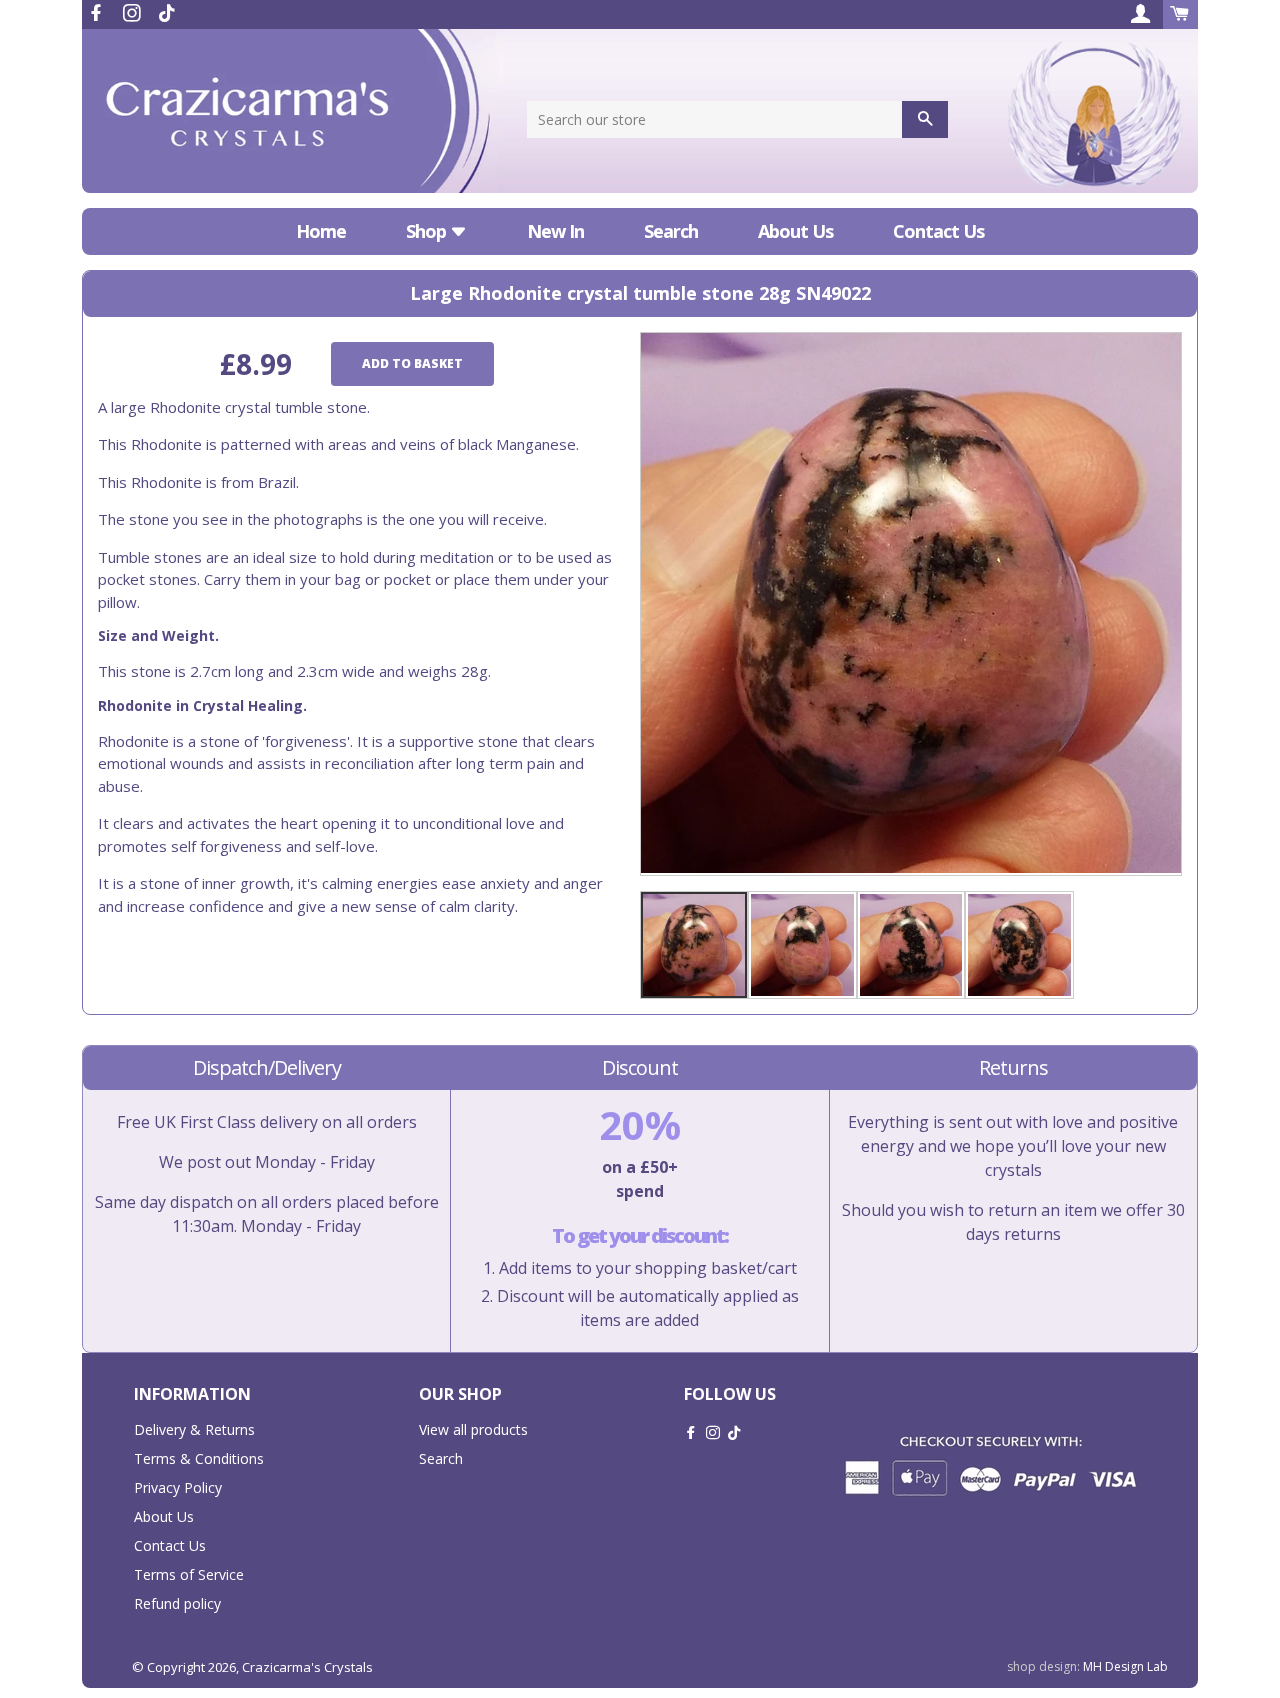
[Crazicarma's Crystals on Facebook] (98, 13)
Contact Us (938, 231)
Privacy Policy (178, 1487)
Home (321, 231)
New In (555, 231)
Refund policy (177, 1603)
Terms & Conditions (199, 1458)
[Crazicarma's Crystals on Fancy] (167, 13)
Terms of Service (189, 1574)
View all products (473, 1429)
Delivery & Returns (194, 1429)
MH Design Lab (1125, 1666)
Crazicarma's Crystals (307, 1667)
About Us (795, 231)
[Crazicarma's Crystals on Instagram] (134, 13)
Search (671, 231)
